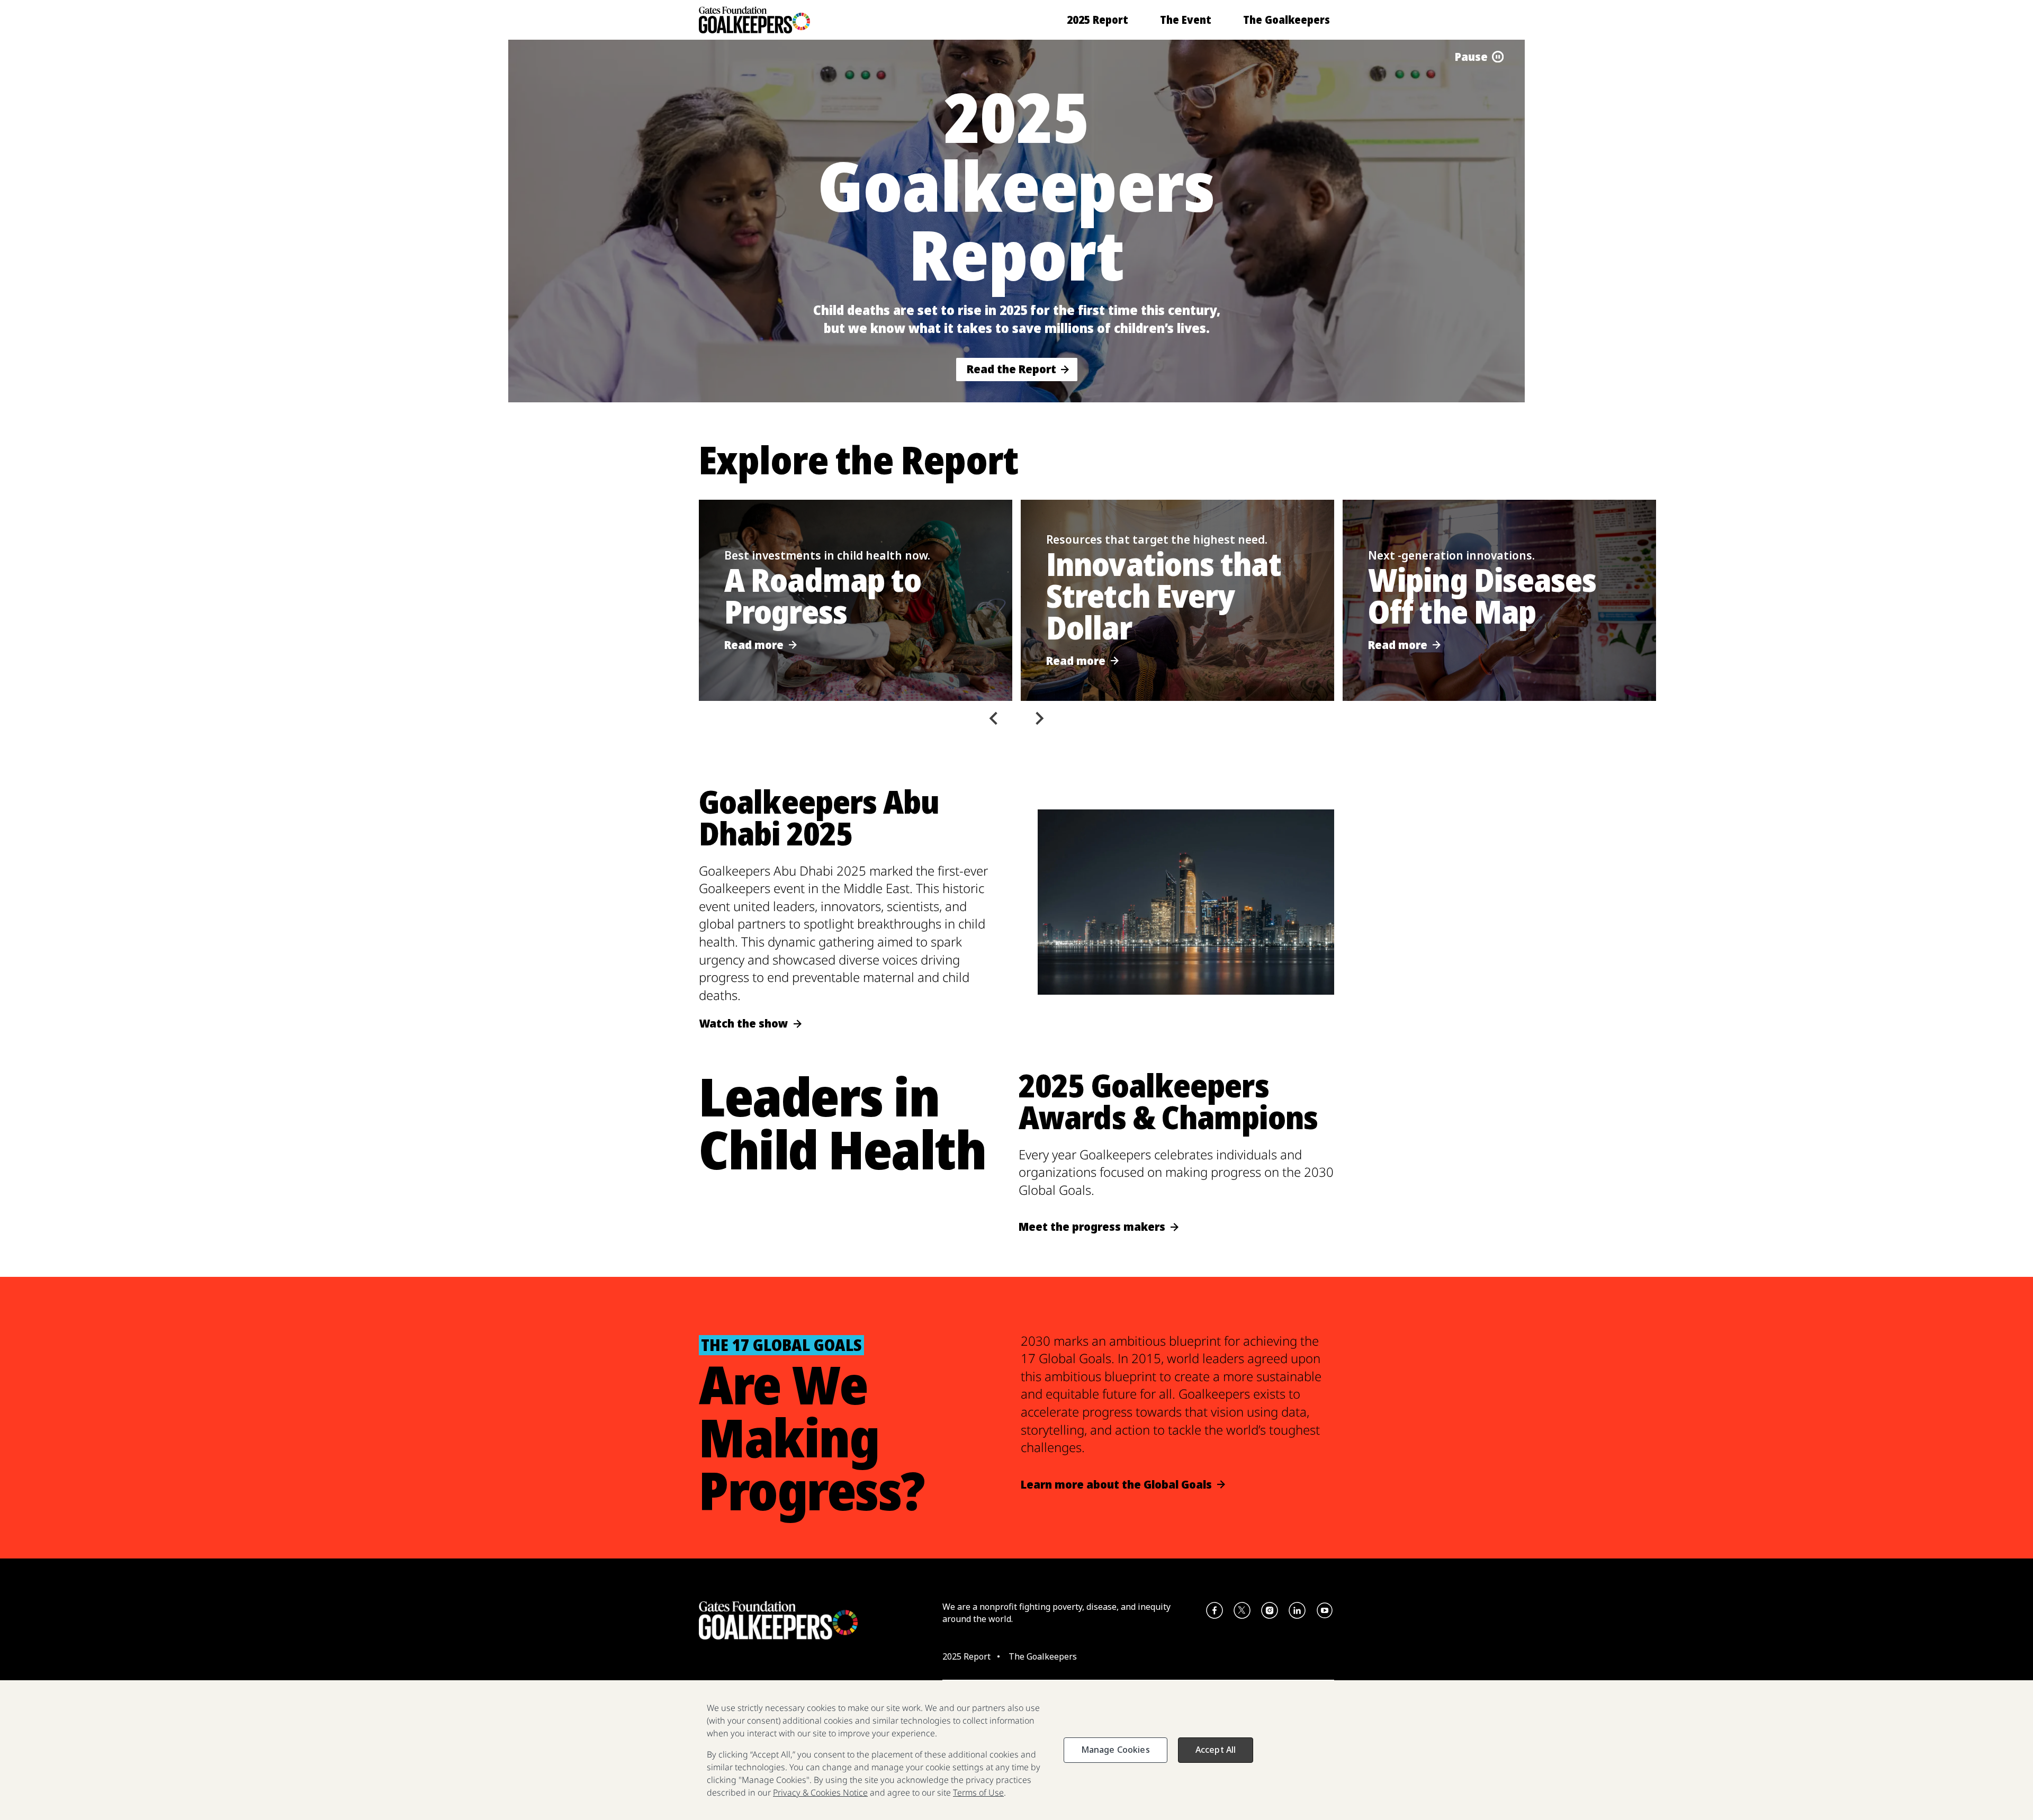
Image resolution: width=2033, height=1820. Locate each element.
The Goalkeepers (1287, 20)
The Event (1186, 20)
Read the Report (1011, 369)
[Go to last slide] (994, 718)
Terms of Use (978, 1792)
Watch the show (744, 1024)
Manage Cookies (1116, 1750)
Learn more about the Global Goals (1116, 1485)
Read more (754, 645)
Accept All (1216, 1750)
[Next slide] (1039, 718)
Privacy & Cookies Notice (820, 1792)
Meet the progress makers (1092, 1227)
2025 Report (1098, 20)
